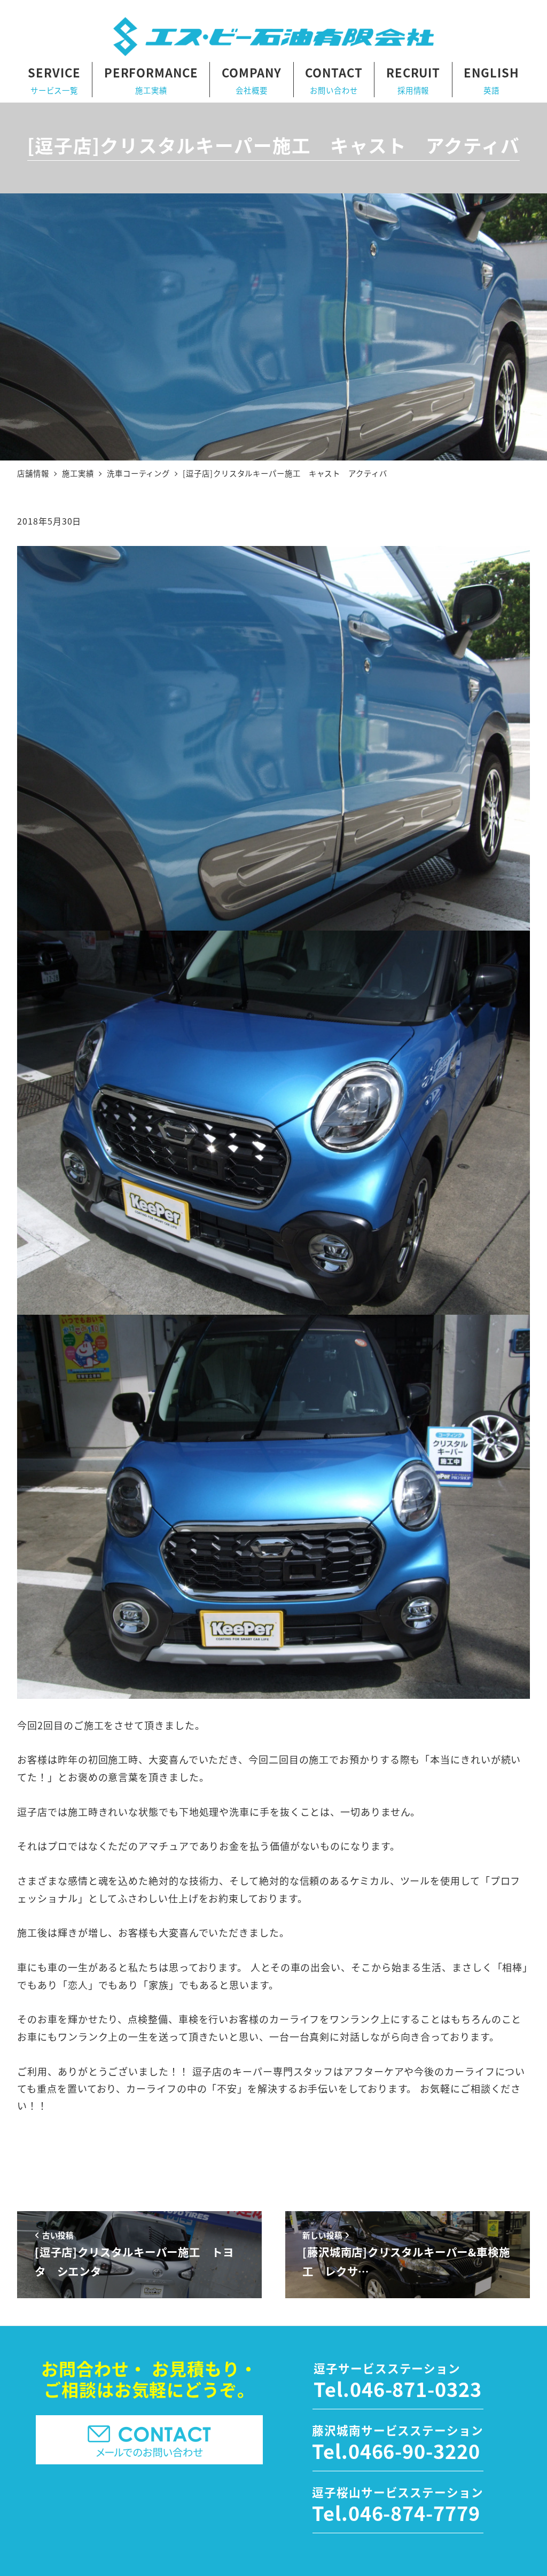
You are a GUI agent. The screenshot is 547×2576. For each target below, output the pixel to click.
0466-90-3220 (414, 2450)
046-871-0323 (416, 2388)
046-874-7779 (414, 2512)
